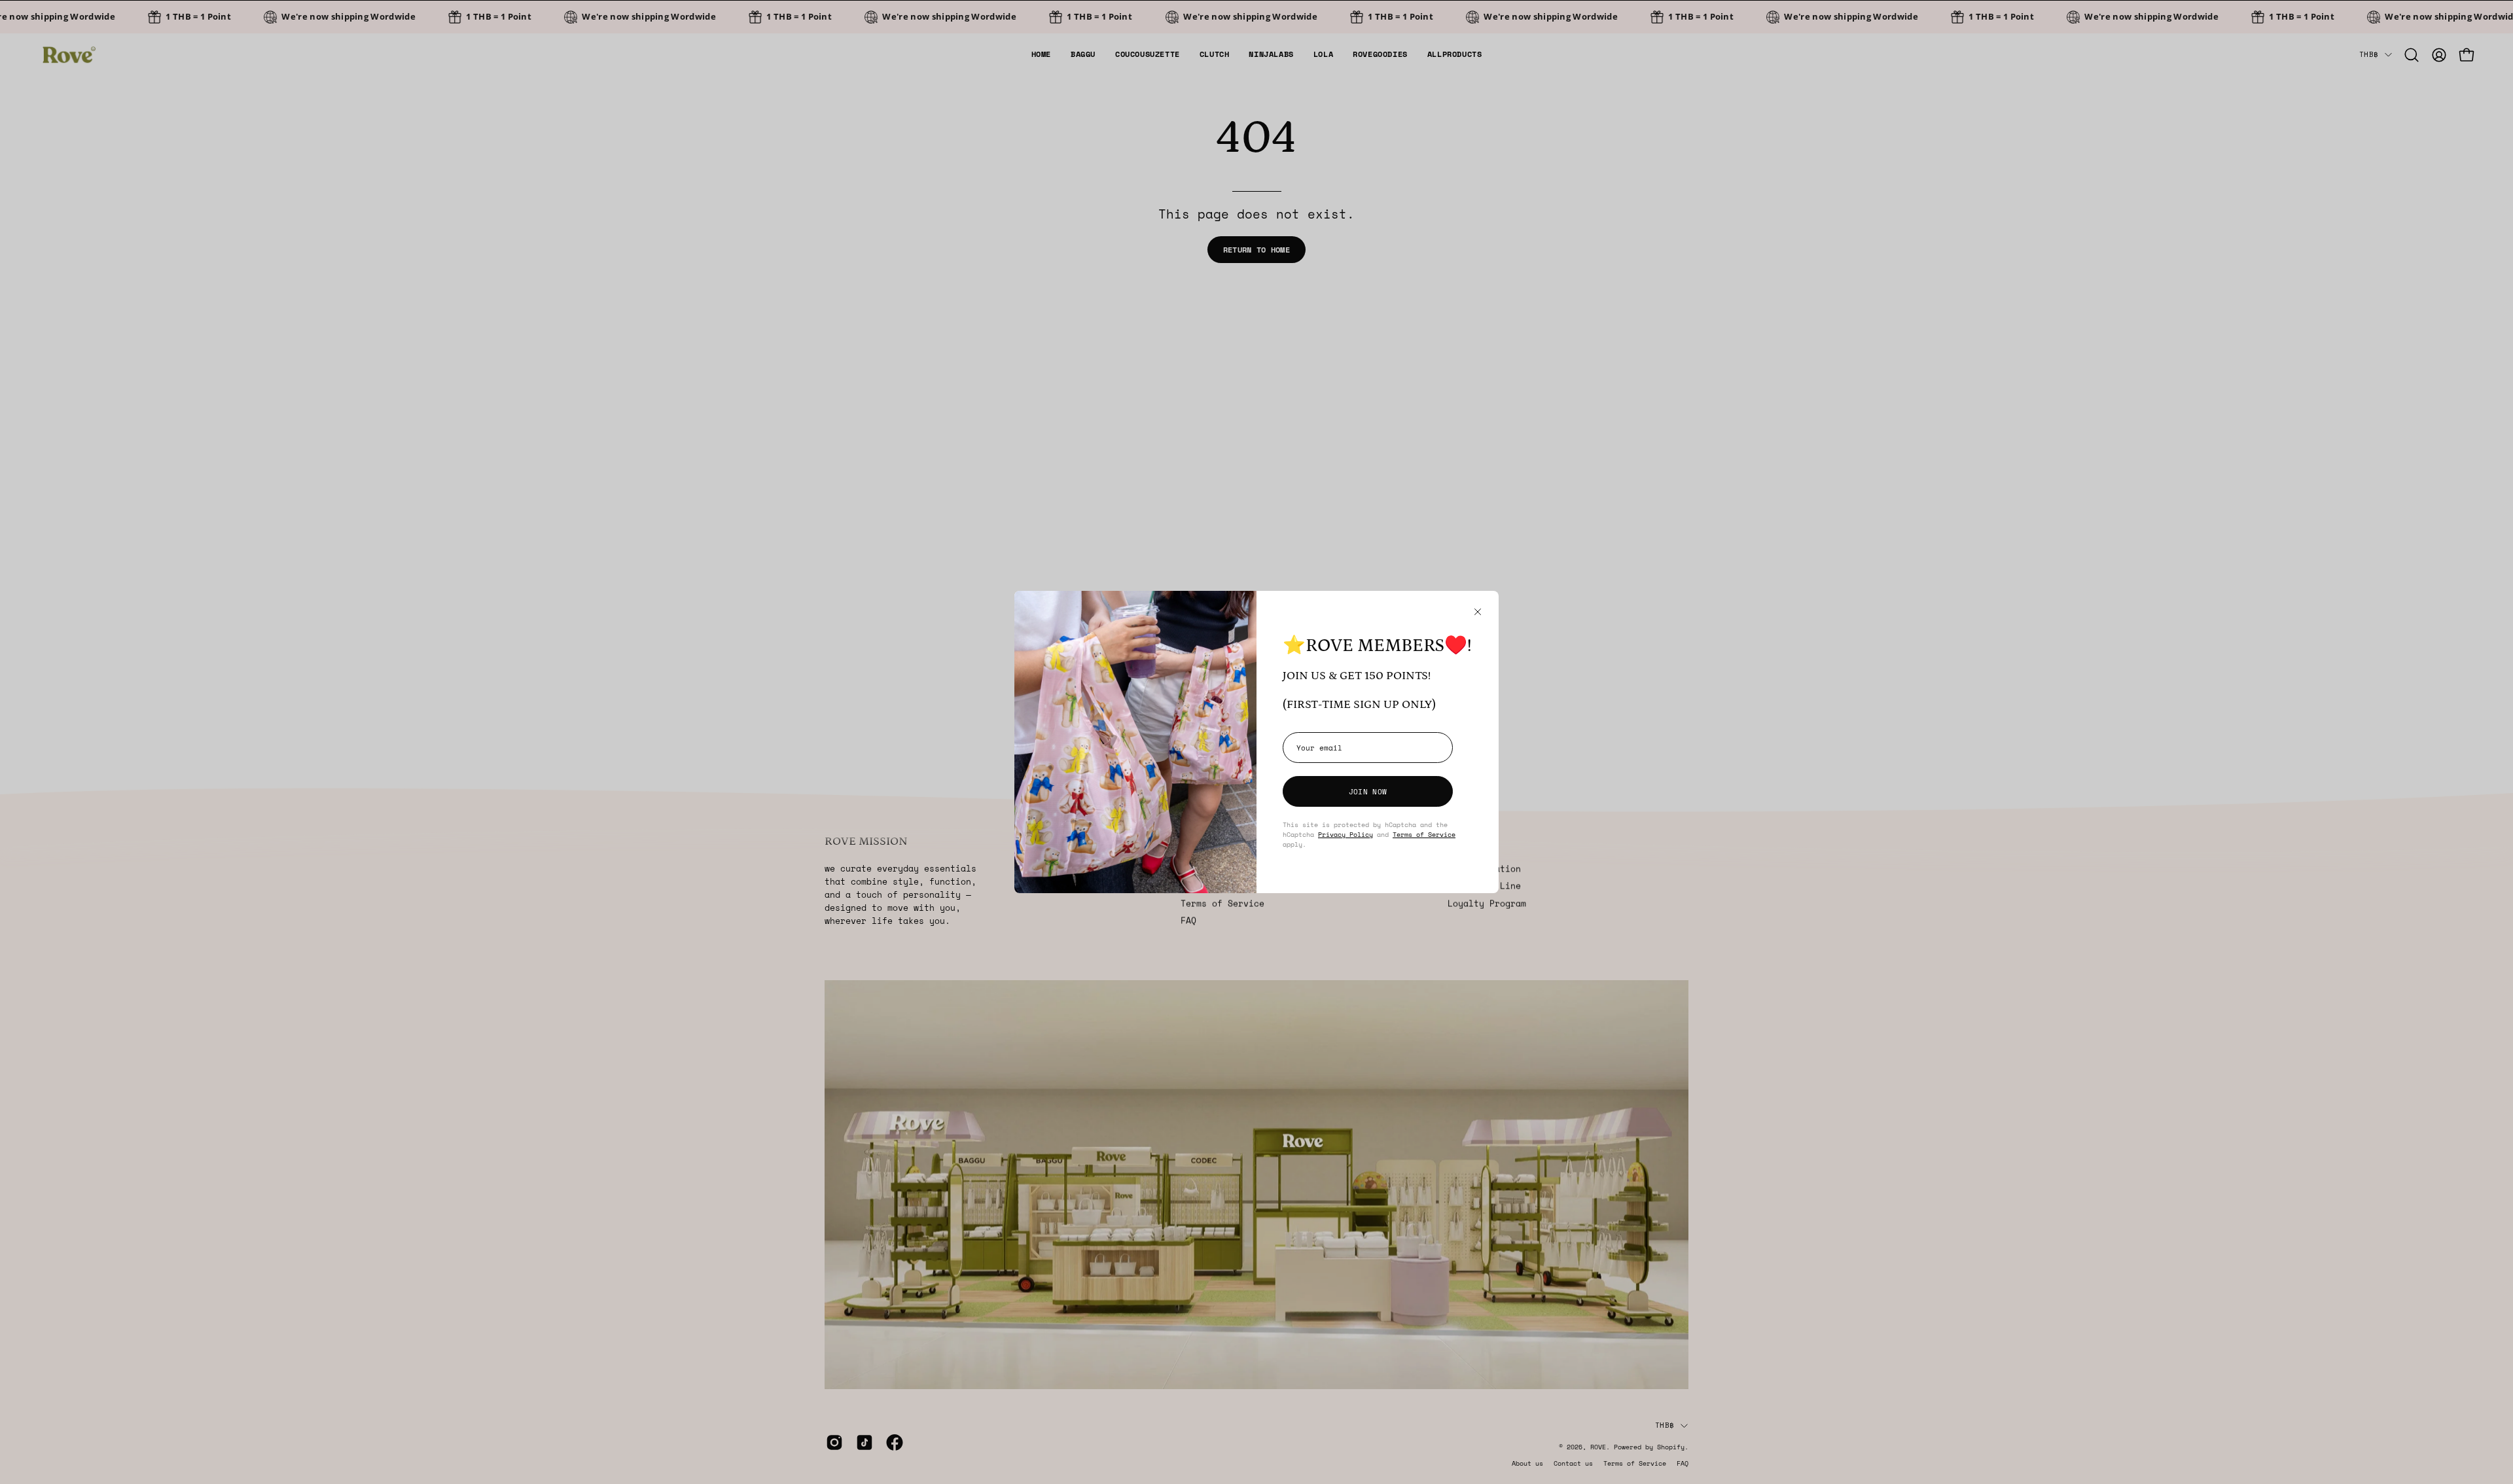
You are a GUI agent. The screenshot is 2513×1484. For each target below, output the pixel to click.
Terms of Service (1424, 834)
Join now (1368, 791)
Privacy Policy (1346, 834)
